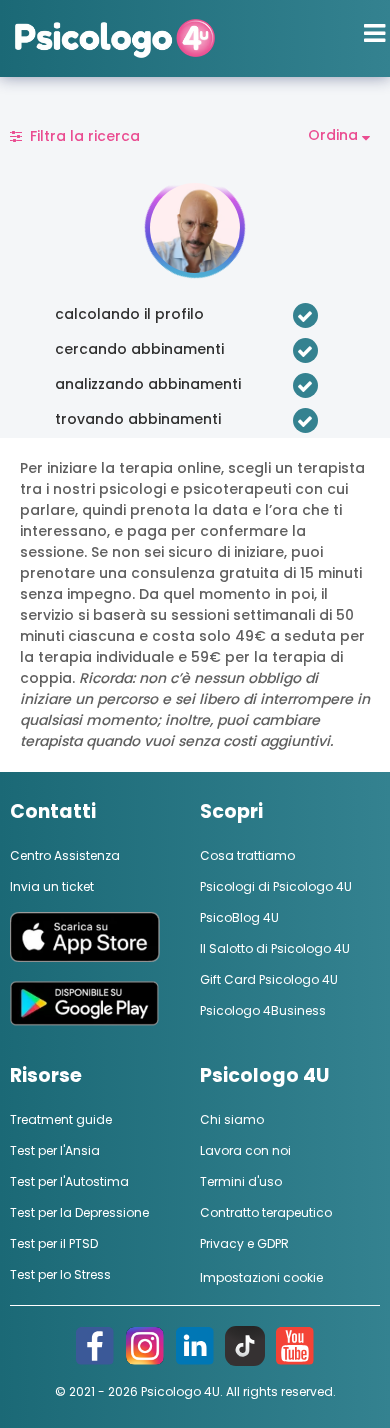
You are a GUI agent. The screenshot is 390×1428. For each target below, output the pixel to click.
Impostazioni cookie (261, 1277)
